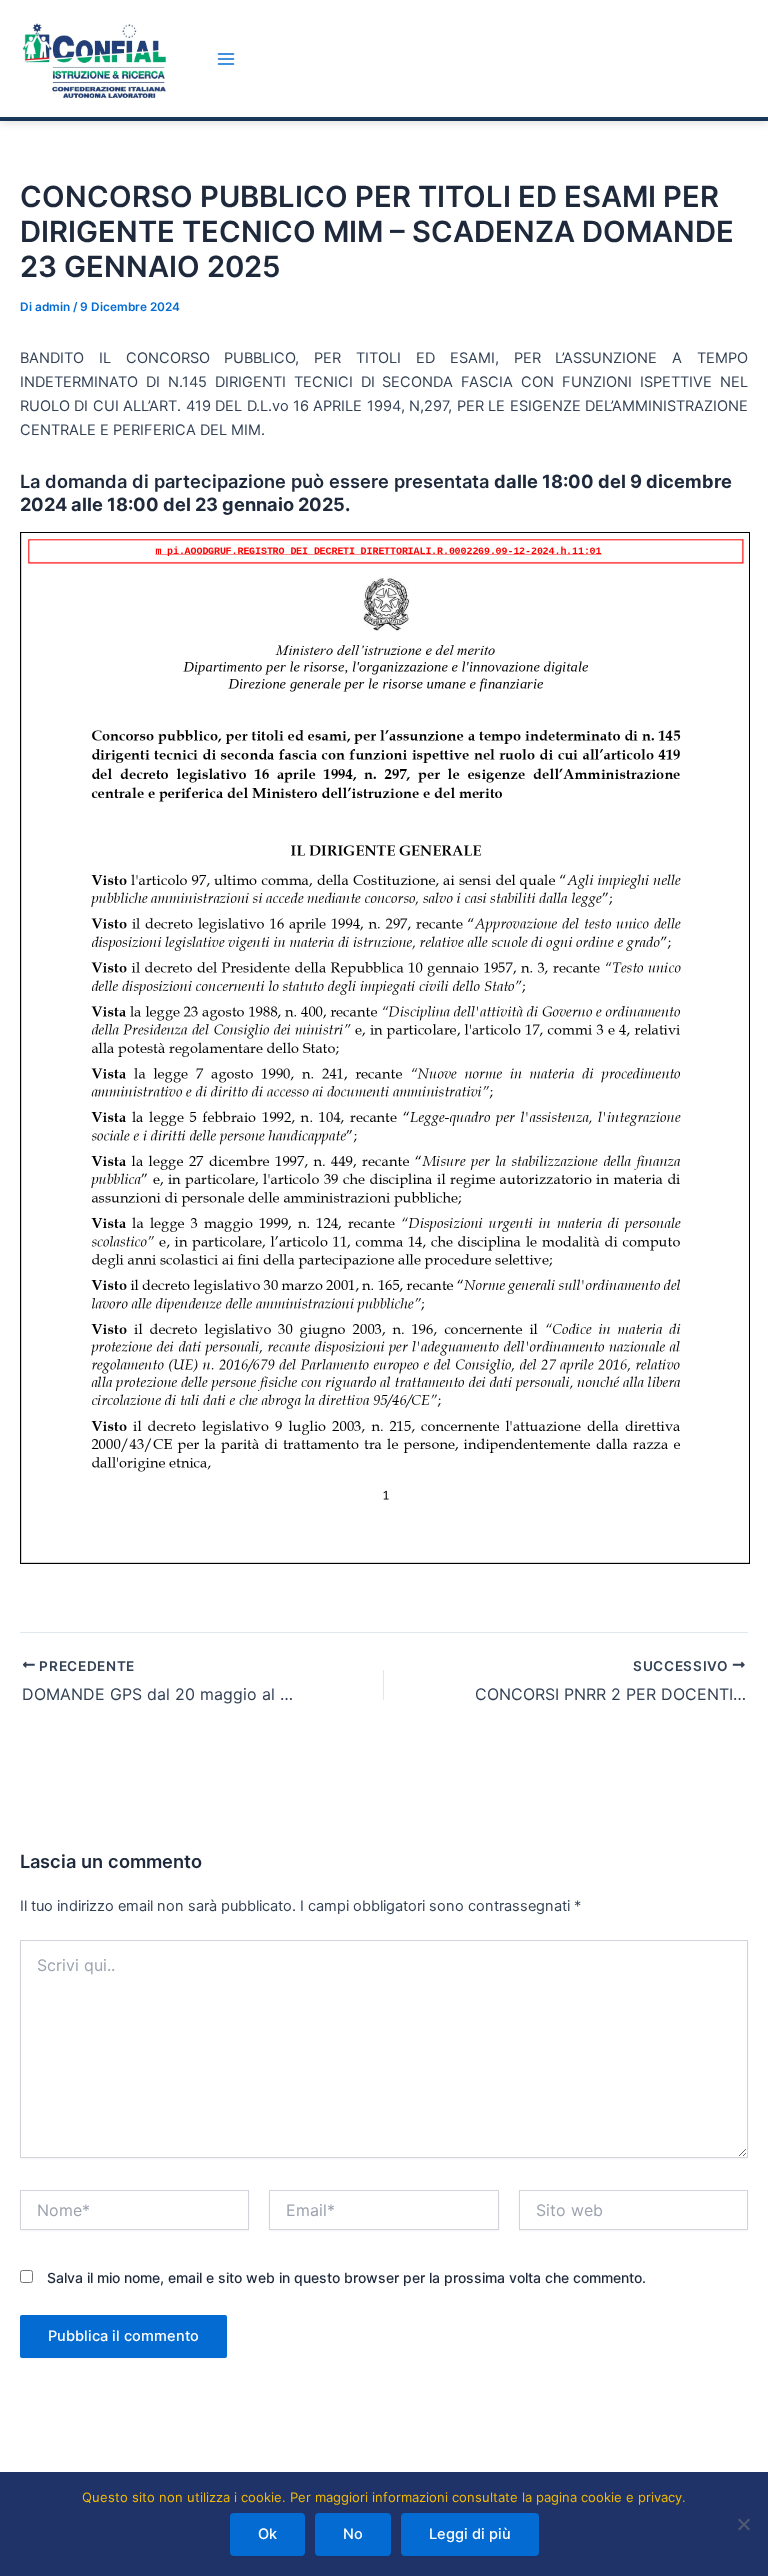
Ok (267, 2534)
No (353, 2534)
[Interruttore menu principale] (226, 59)
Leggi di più (470, 2534)
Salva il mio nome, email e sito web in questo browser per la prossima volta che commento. (346, 2277)
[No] (743, 2524)
